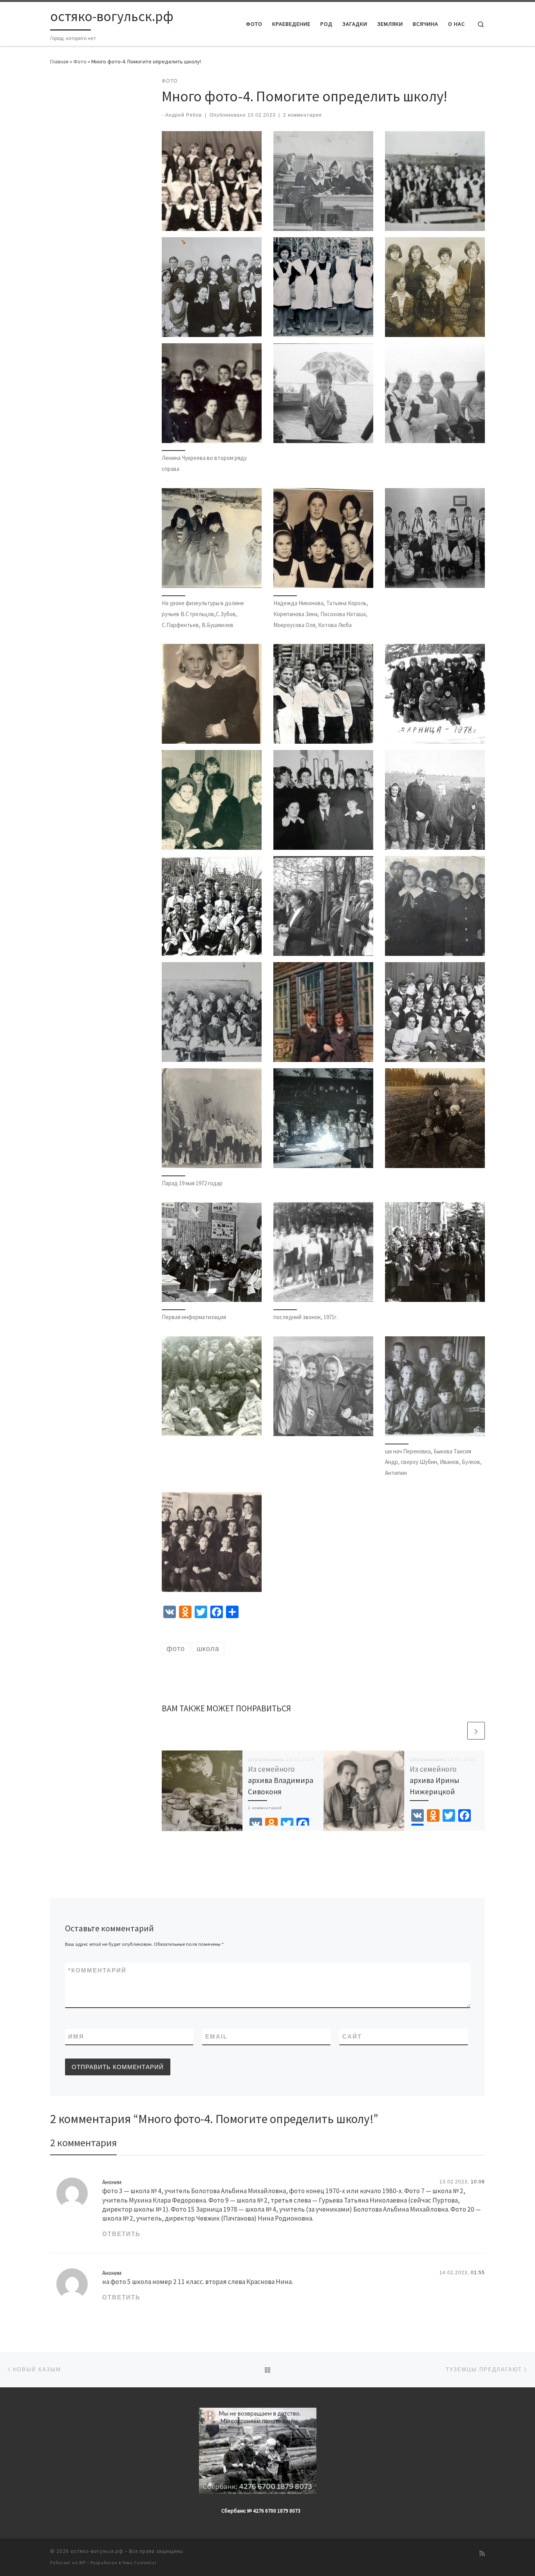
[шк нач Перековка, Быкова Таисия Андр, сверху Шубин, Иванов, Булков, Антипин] (435, 1386)
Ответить (121, 2234)
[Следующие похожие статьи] (476, 1731)
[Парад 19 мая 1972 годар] (212, 1118)
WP (82, 2563)
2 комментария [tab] (83, 2142)
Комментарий (97, 1970)
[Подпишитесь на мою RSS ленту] (482, 2553)
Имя (76, 2036)
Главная (59, 61)
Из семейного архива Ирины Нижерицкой (435, 1780)
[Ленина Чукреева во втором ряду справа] (212, 393)
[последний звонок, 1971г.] (323, 1252)
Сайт (352, 2036)
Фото (80, 61)
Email (216, 2036)
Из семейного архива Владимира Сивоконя (281, 1780)
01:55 (478, 2273)
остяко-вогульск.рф (97, 2551)
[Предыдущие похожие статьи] (457, 1731)
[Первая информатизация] (212, 1252)
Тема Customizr (139, 2563)
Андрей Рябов (183, 115)
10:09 (478, 2182)
